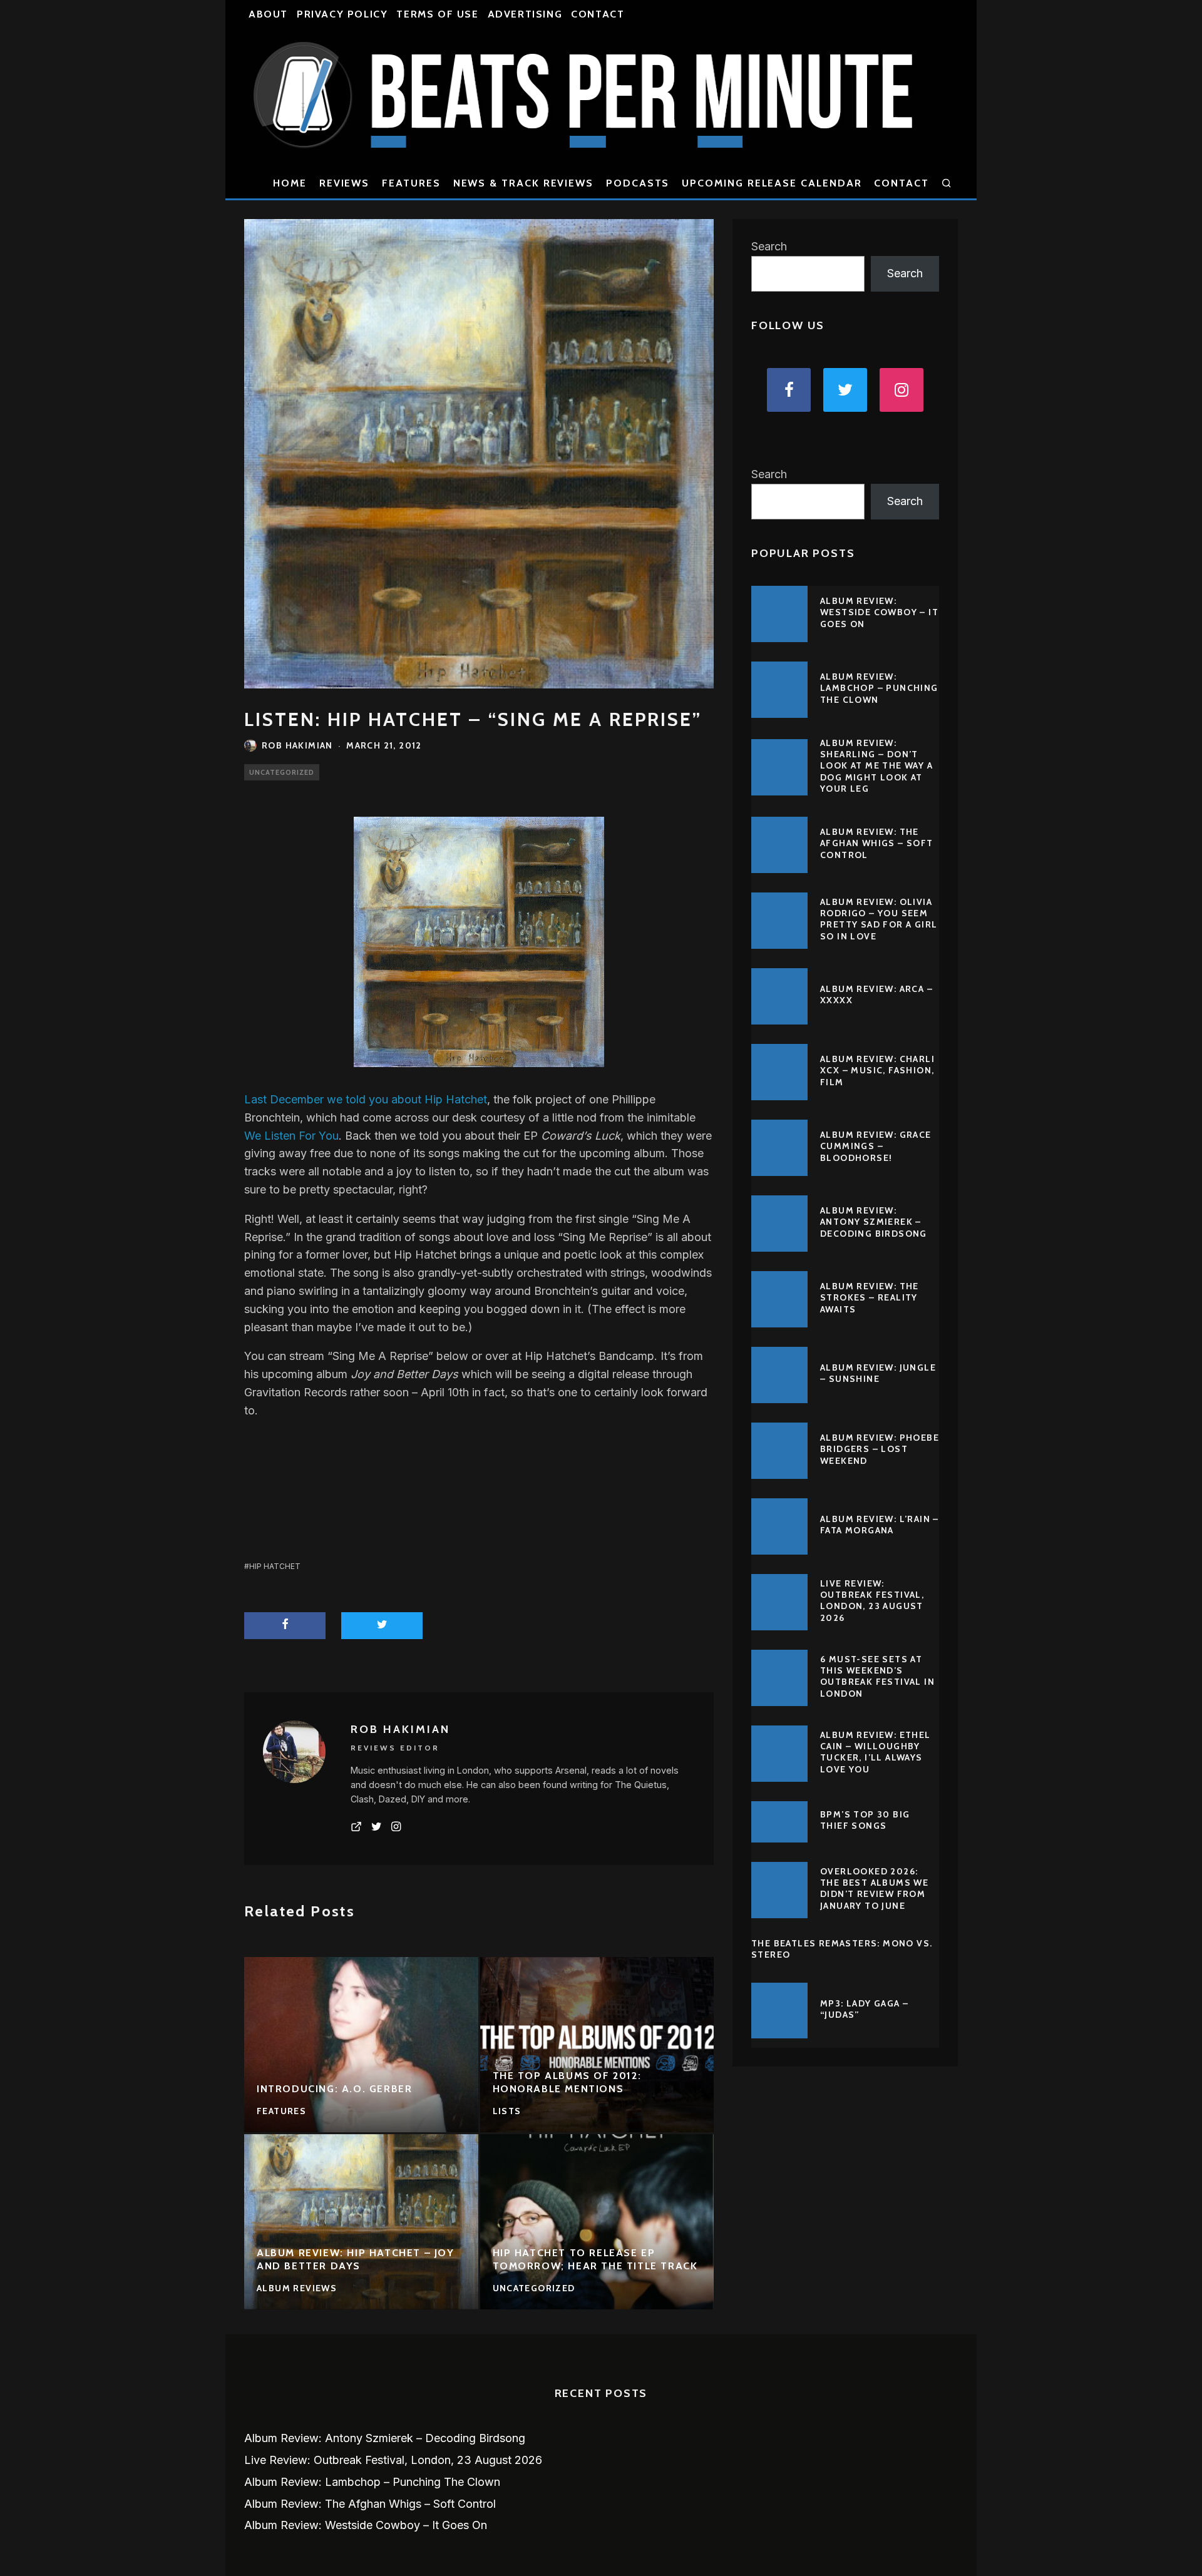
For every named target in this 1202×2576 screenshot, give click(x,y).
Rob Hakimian (297, 745)
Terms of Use (437, 14)
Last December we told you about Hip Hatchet (366, 1099)
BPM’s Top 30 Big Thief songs (865, 1820)
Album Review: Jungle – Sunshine (878, 1373)
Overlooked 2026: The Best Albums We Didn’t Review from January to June (874, 1889)
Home (290, 183)
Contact (598, 14)
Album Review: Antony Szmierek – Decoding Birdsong (874, 1222)
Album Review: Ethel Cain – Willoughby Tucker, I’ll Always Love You (876, 1752)
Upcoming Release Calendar (772, 183)
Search (769, 246)
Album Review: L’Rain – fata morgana (880, 1525)
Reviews (344, 183)
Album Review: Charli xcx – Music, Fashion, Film (877, 1070)
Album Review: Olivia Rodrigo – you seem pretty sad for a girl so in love (879, 919)
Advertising (525, 14)
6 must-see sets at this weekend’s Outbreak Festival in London (877, 1676)
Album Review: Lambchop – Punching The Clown (879, 688)
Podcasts (638, 183)
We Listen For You (291, 1136)
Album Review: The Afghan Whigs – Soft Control (877, 843)
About (268, 14)
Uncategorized (282, 772)
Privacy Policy (342, 14)
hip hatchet (275, 1566)
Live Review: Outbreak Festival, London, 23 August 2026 (872, 1601)
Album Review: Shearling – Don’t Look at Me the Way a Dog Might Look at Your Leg (876, 766)
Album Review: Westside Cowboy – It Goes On (879, 612)
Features (411, 183)
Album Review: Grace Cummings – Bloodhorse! (876, 1146)
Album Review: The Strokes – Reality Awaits (870, 1297)
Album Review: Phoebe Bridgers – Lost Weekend (880, 1449)
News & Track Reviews (523, 183)
